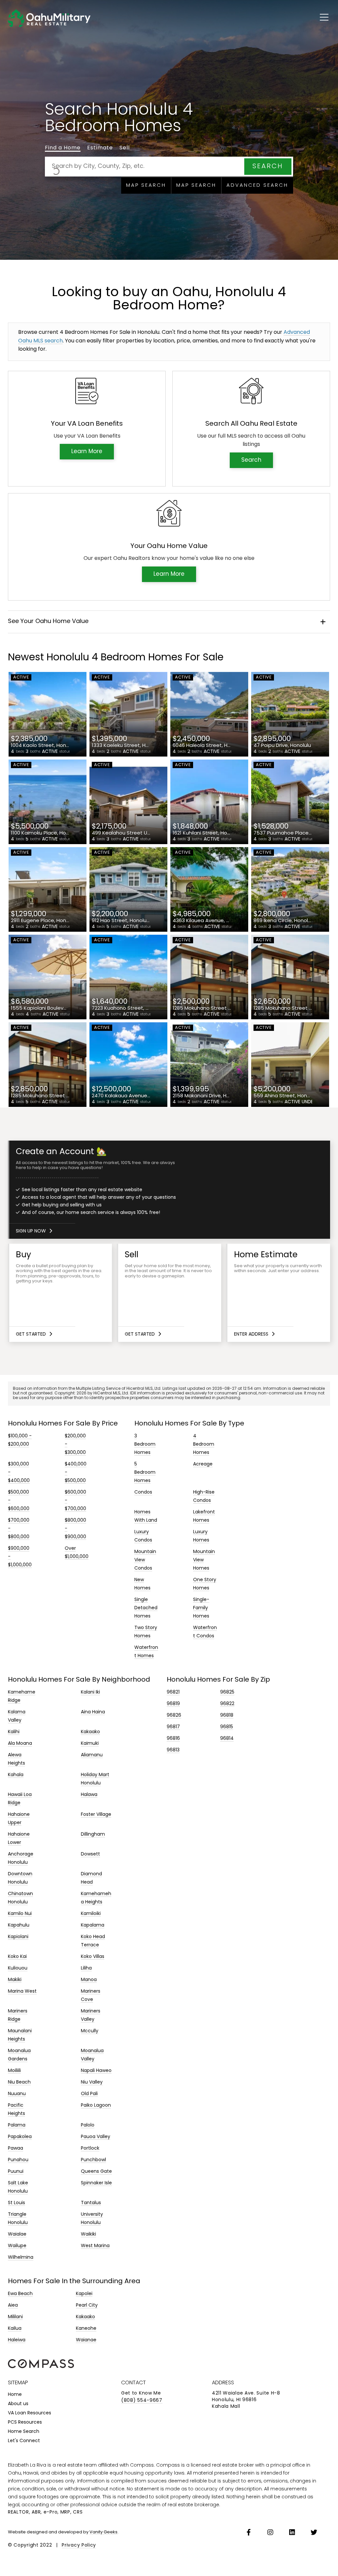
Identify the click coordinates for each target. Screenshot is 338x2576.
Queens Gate (96, 2172)
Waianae (86, 2340)
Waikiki (88, 2234)
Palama (17, 2125)
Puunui (16, 2172)
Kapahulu (19, 1925)
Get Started (31, 1334)
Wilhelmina (21, 2258)
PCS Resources (25, 2422)
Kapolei (84, 2294)
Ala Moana (20, 1744)
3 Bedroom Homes (145, 1444)
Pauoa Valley (96, 2137)
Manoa (89, 1980)
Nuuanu (17, 2094)
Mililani (15, 2317)
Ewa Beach (20, 2294)
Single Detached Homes (146, 1608)
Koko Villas (93, 1957)
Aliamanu (92, 1755)
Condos (143, 1492)
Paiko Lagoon (96, 2106)
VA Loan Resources (30, 2413)
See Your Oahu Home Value (48, 622)
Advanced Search (257, 186)
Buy (61, 1293)
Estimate (100, 148)
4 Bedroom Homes (204, 1444)
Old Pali (89, 2094)
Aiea (13, 2305)
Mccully (90, 2031)
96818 (227, 1716)
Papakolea (20, 2137)
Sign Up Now (31, 1231)
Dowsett (90, 1854)
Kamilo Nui (20, 1914)
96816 (173, 1739)
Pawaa (16, 2148)
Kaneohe (86, 2329)
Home (15, 2395)
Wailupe (17, 2246)
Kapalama (93, 1925)
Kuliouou (18, 1968)
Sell (125, 148)
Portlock (90, 2148)
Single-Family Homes (201, 1608)
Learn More (87, 452)
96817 (173, 1727)
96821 (173, 1692)
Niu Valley (92, 2082)
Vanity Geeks (103, 2532)
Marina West (22, 1991)
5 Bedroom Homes (145, 1473)
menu (318, 16)
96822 (227, 1704)
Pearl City (87, 2305)
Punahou (18, 2160)
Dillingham (93, 1834)
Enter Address (251, 1334)
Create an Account (170, 1190)
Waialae (17, 2234)
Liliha (86, 1968)
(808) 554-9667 (142, 2401)
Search (268, 167)
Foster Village (96, 1815)
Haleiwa (17, 2340)
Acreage (203, 1464)
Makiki (15, 1980)
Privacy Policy (79, 2545)
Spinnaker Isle (96, 2183)
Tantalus (91, 2203)
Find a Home (63, 148)
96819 (173, 1704)
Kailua (15, 2329)
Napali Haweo (96, 2071)
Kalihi (14, 1732)
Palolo (88, 2125)
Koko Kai (17, 1957)
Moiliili (14, 2071)
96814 (227, 1739)
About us (18, 2404)
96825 (227, 1692)
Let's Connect (24, 2441)
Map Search (146, 186)
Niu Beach (19, 2082)
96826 (174, 1716)
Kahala (16, 1775)
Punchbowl (93, 2160)
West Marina (95, 2246)
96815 (227, 1727)
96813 (173, 1750)
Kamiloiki (91, 1914)
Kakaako (90, 1732)
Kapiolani (18, 1937)
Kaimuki (90, 1744)
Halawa (89, 1795)
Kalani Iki (90, 1692)
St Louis (17, 2203)
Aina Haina (93, 1712)
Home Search (24, 2432)
